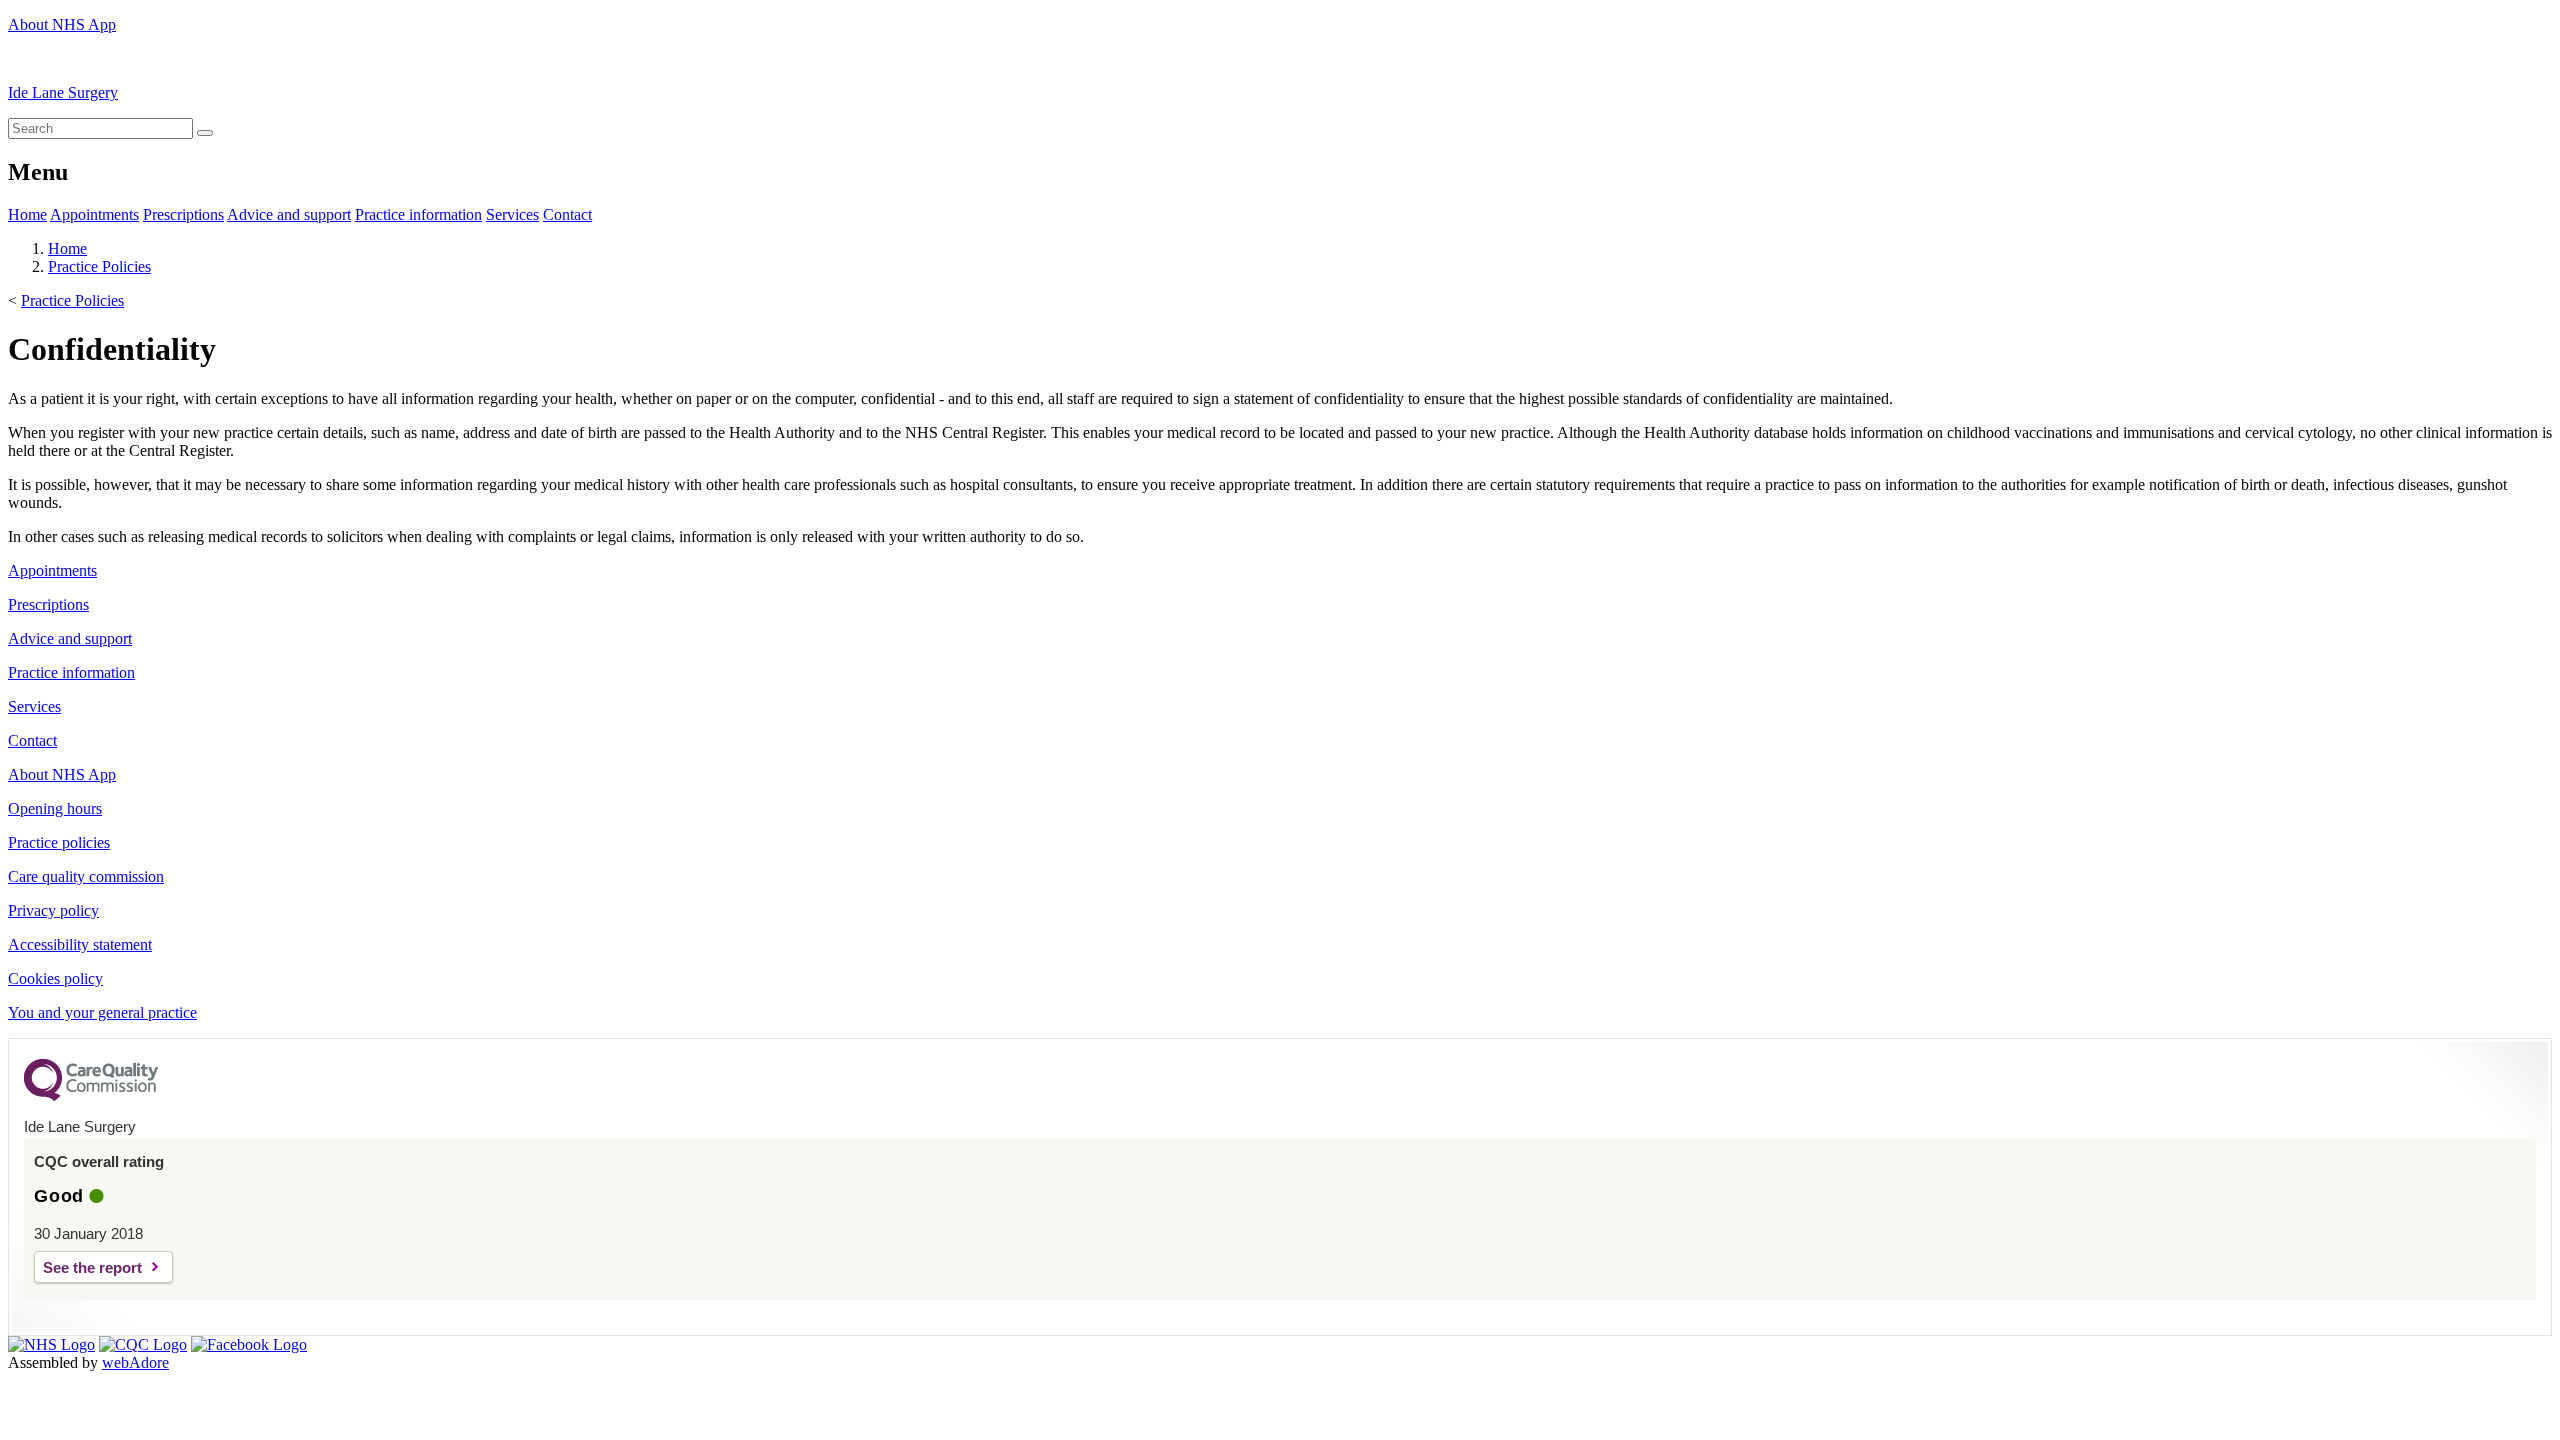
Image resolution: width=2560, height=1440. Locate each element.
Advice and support (289, 214)
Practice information (418, 214)
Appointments (94, 214)
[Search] (205, 133)
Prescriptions (183, 214)
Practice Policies (99, 266)
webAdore (135, 1362)
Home (27, 214)
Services (512, 214)
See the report (92, 1267)
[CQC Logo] (91, 1096)
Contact (567, 214)
